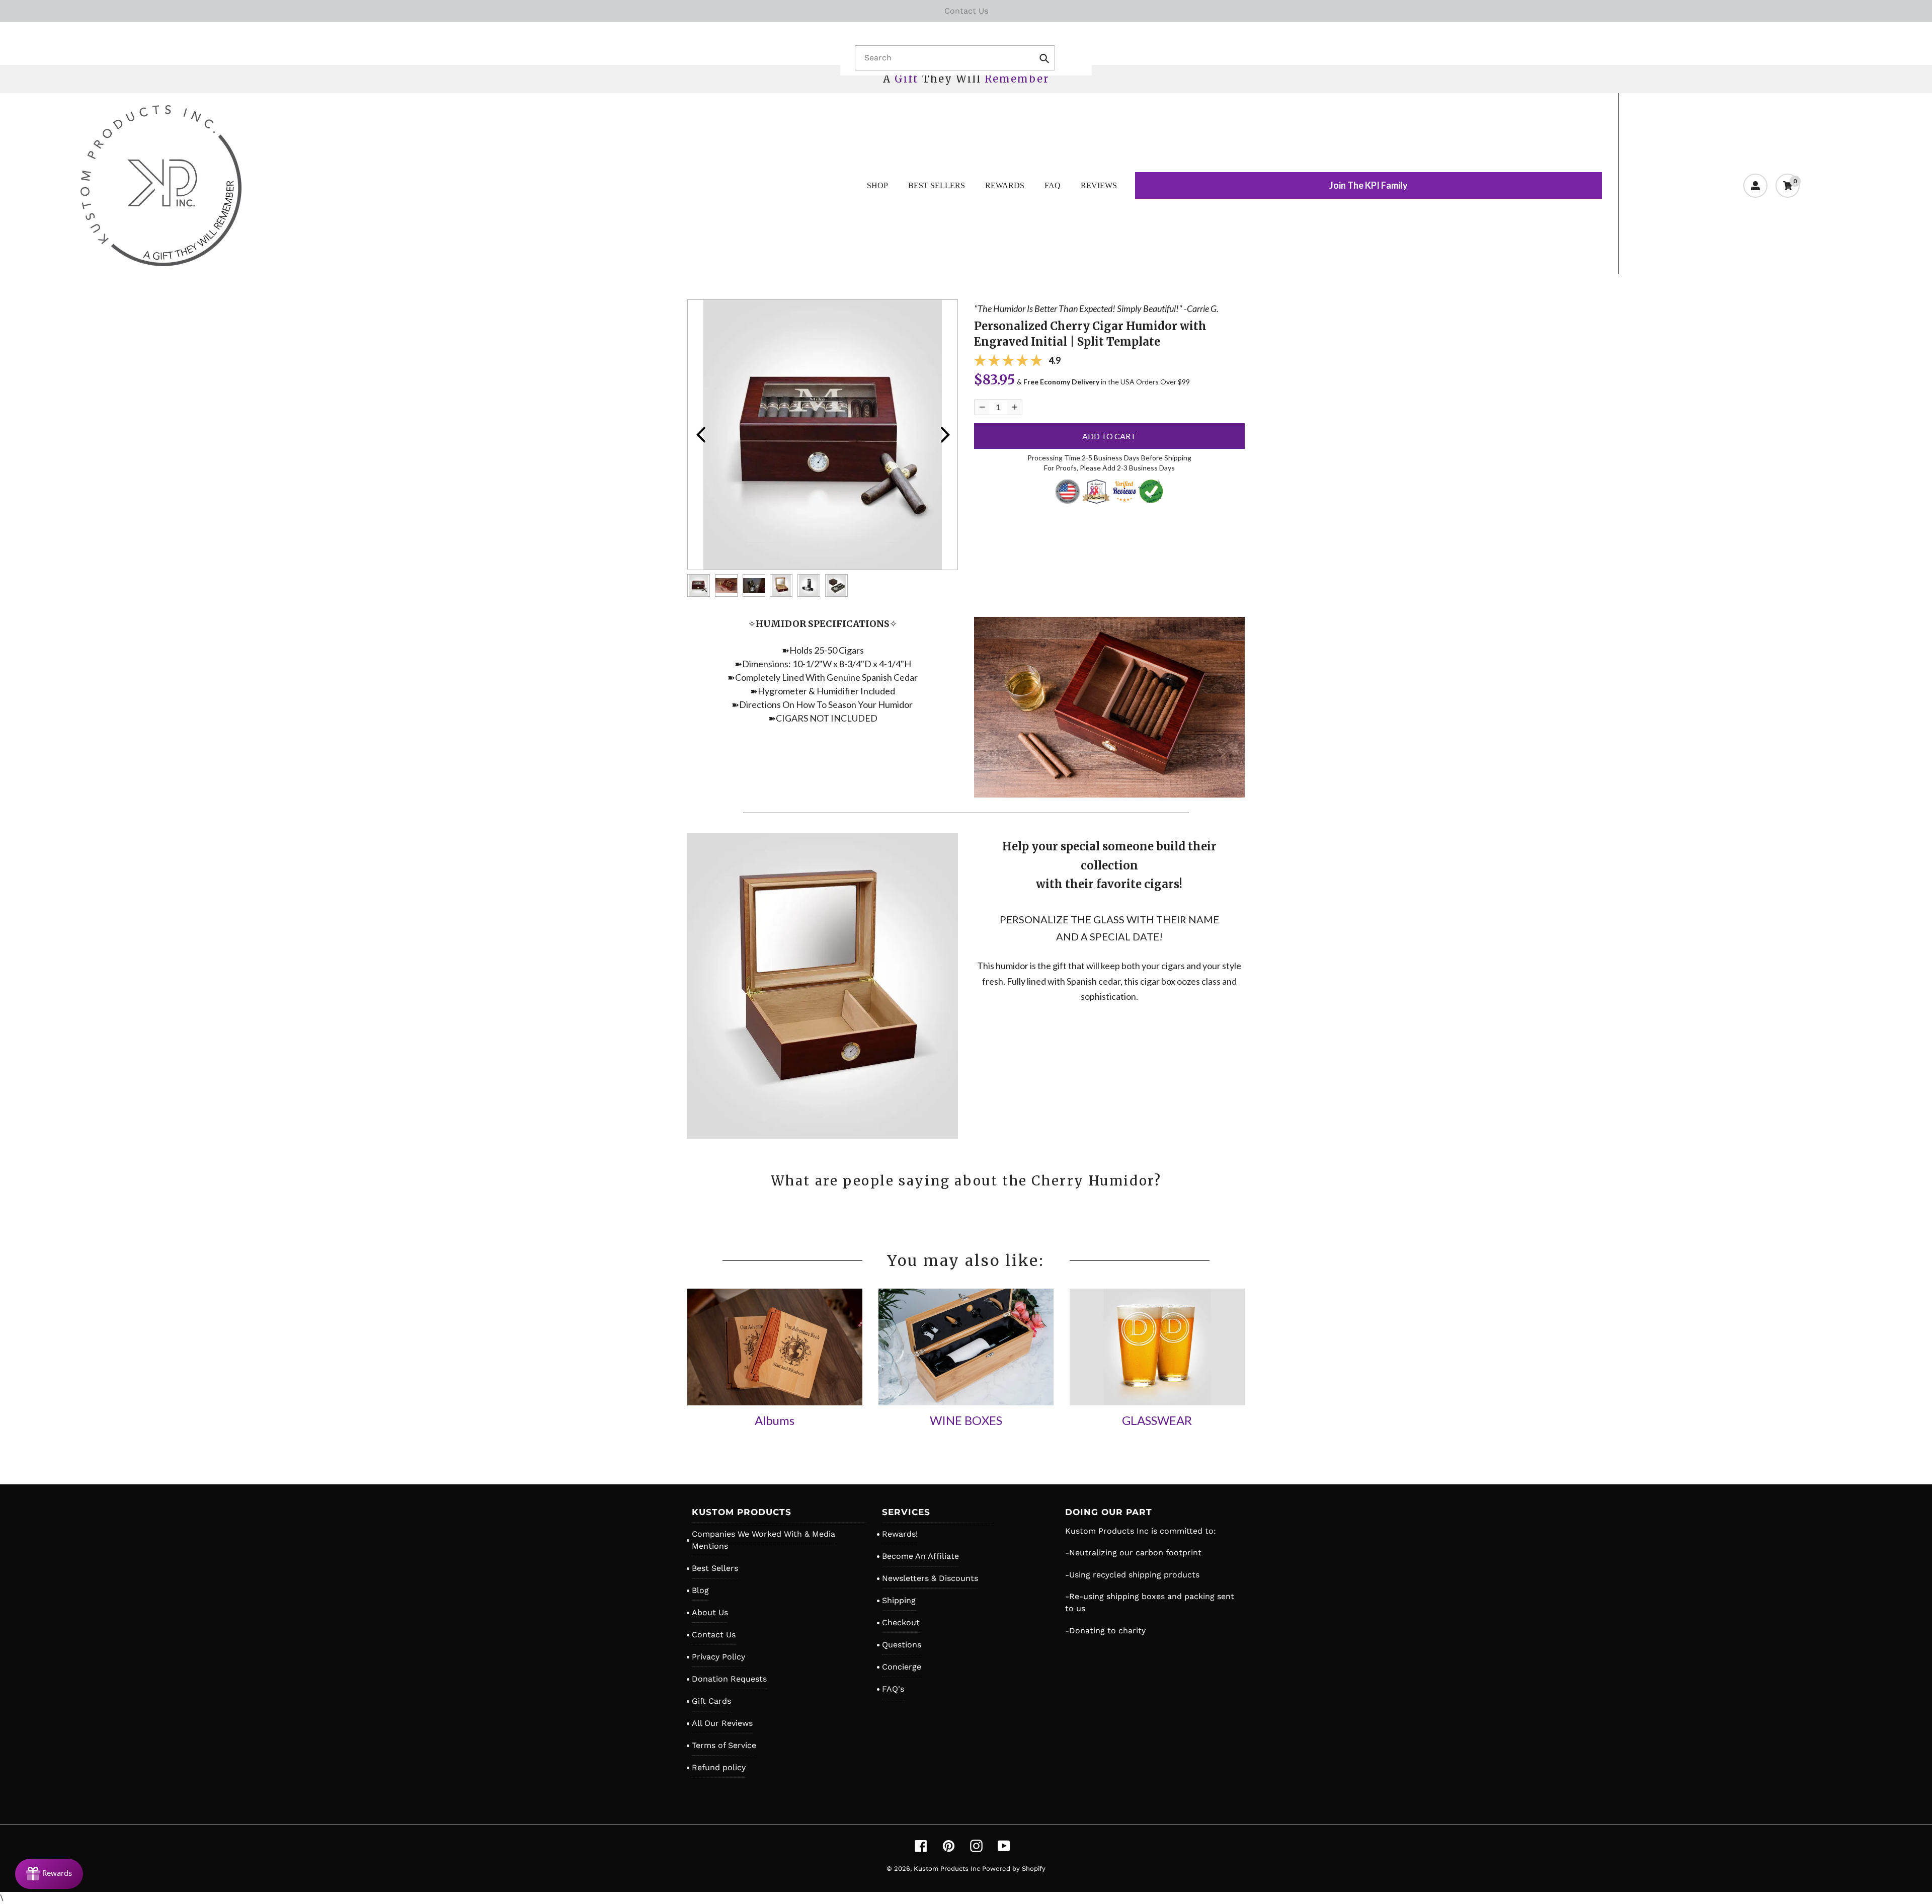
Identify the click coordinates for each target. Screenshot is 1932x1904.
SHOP (877, 185)
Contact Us (714, 1635)
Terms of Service (724, 1745)
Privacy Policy (718, 1657)
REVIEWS (1099, 185)
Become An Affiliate (920, 1556)
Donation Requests (729, 1679)
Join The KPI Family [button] (1369, 185)
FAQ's (893, 1689)
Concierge (902, 1667)
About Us (710, 1612)
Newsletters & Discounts (930, 1578)
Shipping (899, 1600)
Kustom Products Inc (948, 1869)
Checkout (901, 1622)
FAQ (1053, 185)
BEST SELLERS (937, 185)
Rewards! (900, 1534)
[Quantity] (982, 407)
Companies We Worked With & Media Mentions (763, 1540)
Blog (700, 1590)
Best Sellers (715, 1568)
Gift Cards (711, 1701)
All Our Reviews (722, 1723)
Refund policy (719, 1767)
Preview (700, 435)
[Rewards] (49, 1874)
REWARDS (1005, 185)
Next (945, 435)
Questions (902, 1645)
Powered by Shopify (1014, 1869)
